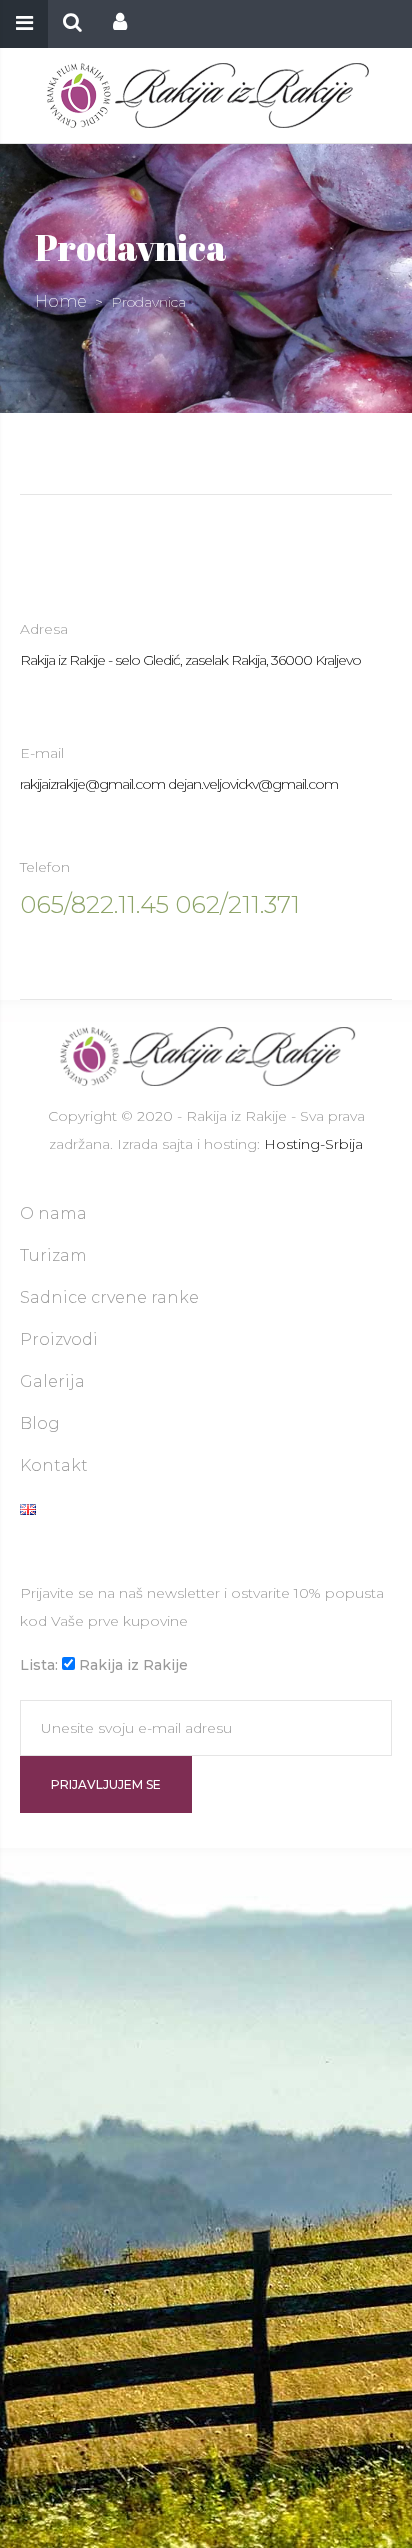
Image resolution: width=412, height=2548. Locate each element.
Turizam (53, 1255)
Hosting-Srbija (313, 1144)
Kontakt (54, 1465)
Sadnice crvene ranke (109, 1297)
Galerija (52, 1381)
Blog (40, 1423)
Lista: (39, 1665)
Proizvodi (59, 1339)
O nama (53, 1213)
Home (61, 301)
